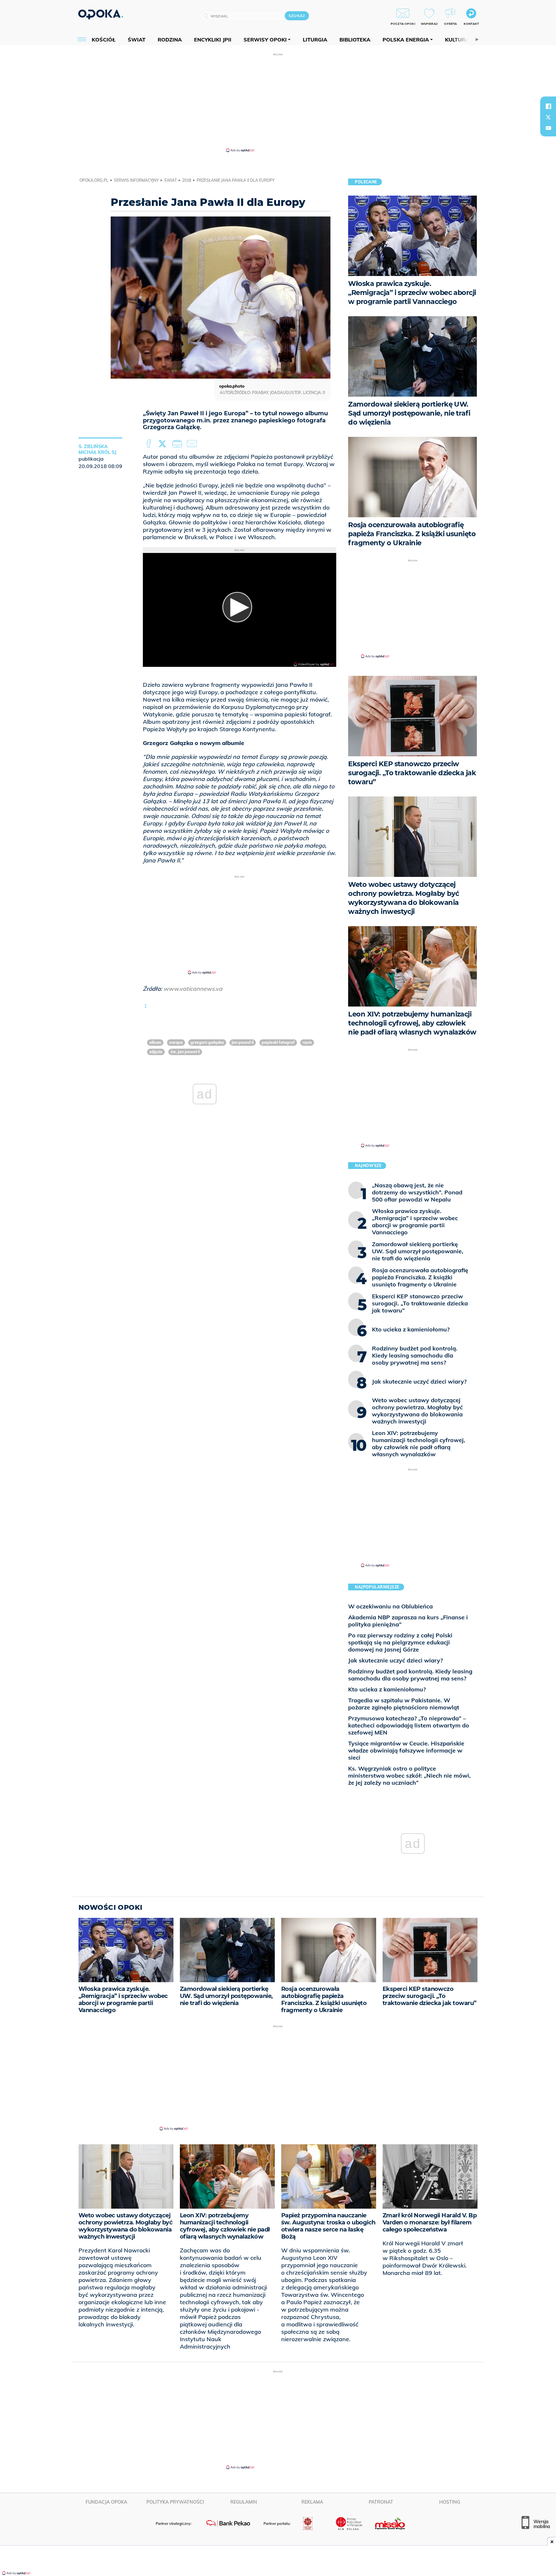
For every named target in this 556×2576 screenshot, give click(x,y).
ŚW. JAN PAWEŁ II (185, 1052)
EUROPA (176, 1042)
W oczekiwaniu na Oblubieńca (390, 1606)
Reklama (312, 2502)
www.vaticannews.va (193, 989)
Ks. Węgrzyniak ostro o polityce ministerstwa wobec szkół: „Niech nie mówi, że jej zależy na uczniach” (409, 1776)
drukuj (178, 444)
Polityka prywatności (175, 2502)
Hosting (450, 2502)
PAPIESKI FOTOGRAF (278, 1042)
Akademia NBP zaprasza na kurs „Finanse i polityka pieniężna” (408, 1621)
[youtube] (548, 128)
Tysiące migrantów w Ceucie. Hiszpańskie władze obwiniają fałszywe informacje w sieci (406, 1750)
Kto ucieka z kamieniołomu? (387, 1689)
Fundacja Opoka (106, 2502)
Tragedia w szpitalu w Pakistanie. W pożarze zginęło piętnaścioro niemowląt (404, 1704)
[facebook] (548, 106)
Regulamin (244, 2502)
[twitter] (548, 117)
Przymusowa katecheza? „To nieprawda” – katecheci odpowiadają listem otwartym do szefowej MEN (409, 1725)
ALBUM (155, 1042)
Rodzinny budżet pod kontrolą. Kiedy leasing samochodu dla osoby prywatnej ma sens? (410, 1675)
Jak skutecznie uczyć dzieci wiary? (395, 1660)
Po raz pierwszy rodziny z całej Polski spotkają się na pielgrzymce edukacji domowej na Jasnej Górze (400, 1642)
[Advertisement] (278, 102)
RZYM (307, 1042)
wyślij (193, 444)
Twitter (163, 444)
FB (149, 444)
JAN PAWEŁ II (243, 1042)
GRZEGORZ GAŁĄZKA (207, 1042)
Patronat (381, 2502)
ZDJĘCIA (156, 1052)
